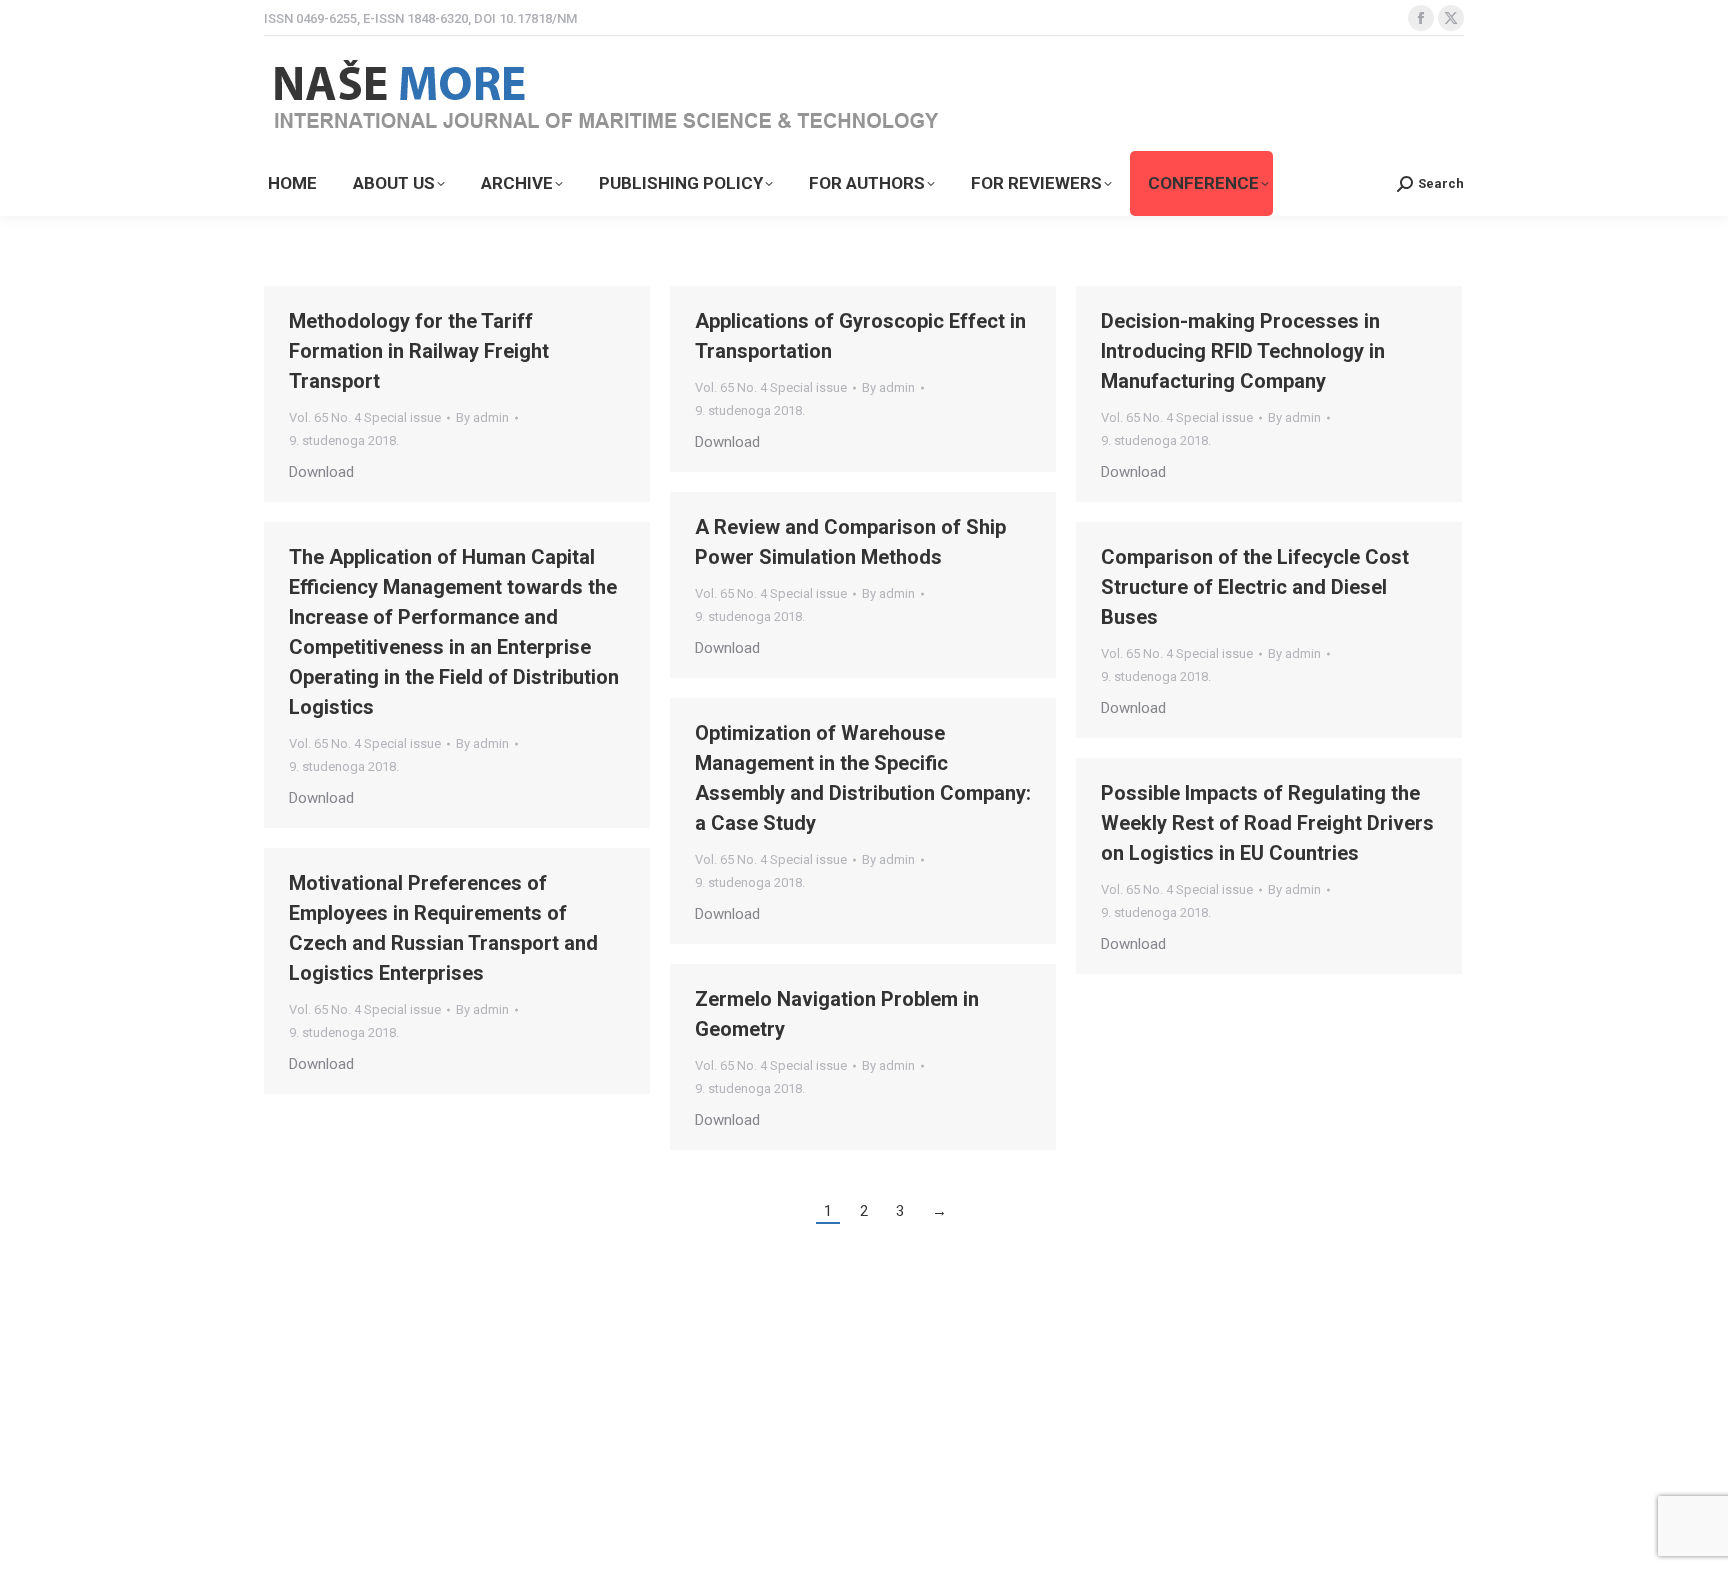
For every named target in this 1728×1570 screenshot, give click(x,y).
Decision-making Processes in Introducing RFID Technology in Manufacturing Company (1243, 351)
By (482, 417)
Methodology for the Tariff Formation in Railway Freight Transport (419, 351)
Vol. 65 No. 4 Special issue (365, 417)
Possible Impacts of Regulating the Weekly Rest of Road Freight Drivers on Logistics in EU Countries (1267, 823)
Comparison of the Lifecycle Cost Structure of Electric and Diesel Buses (1255, 587)
